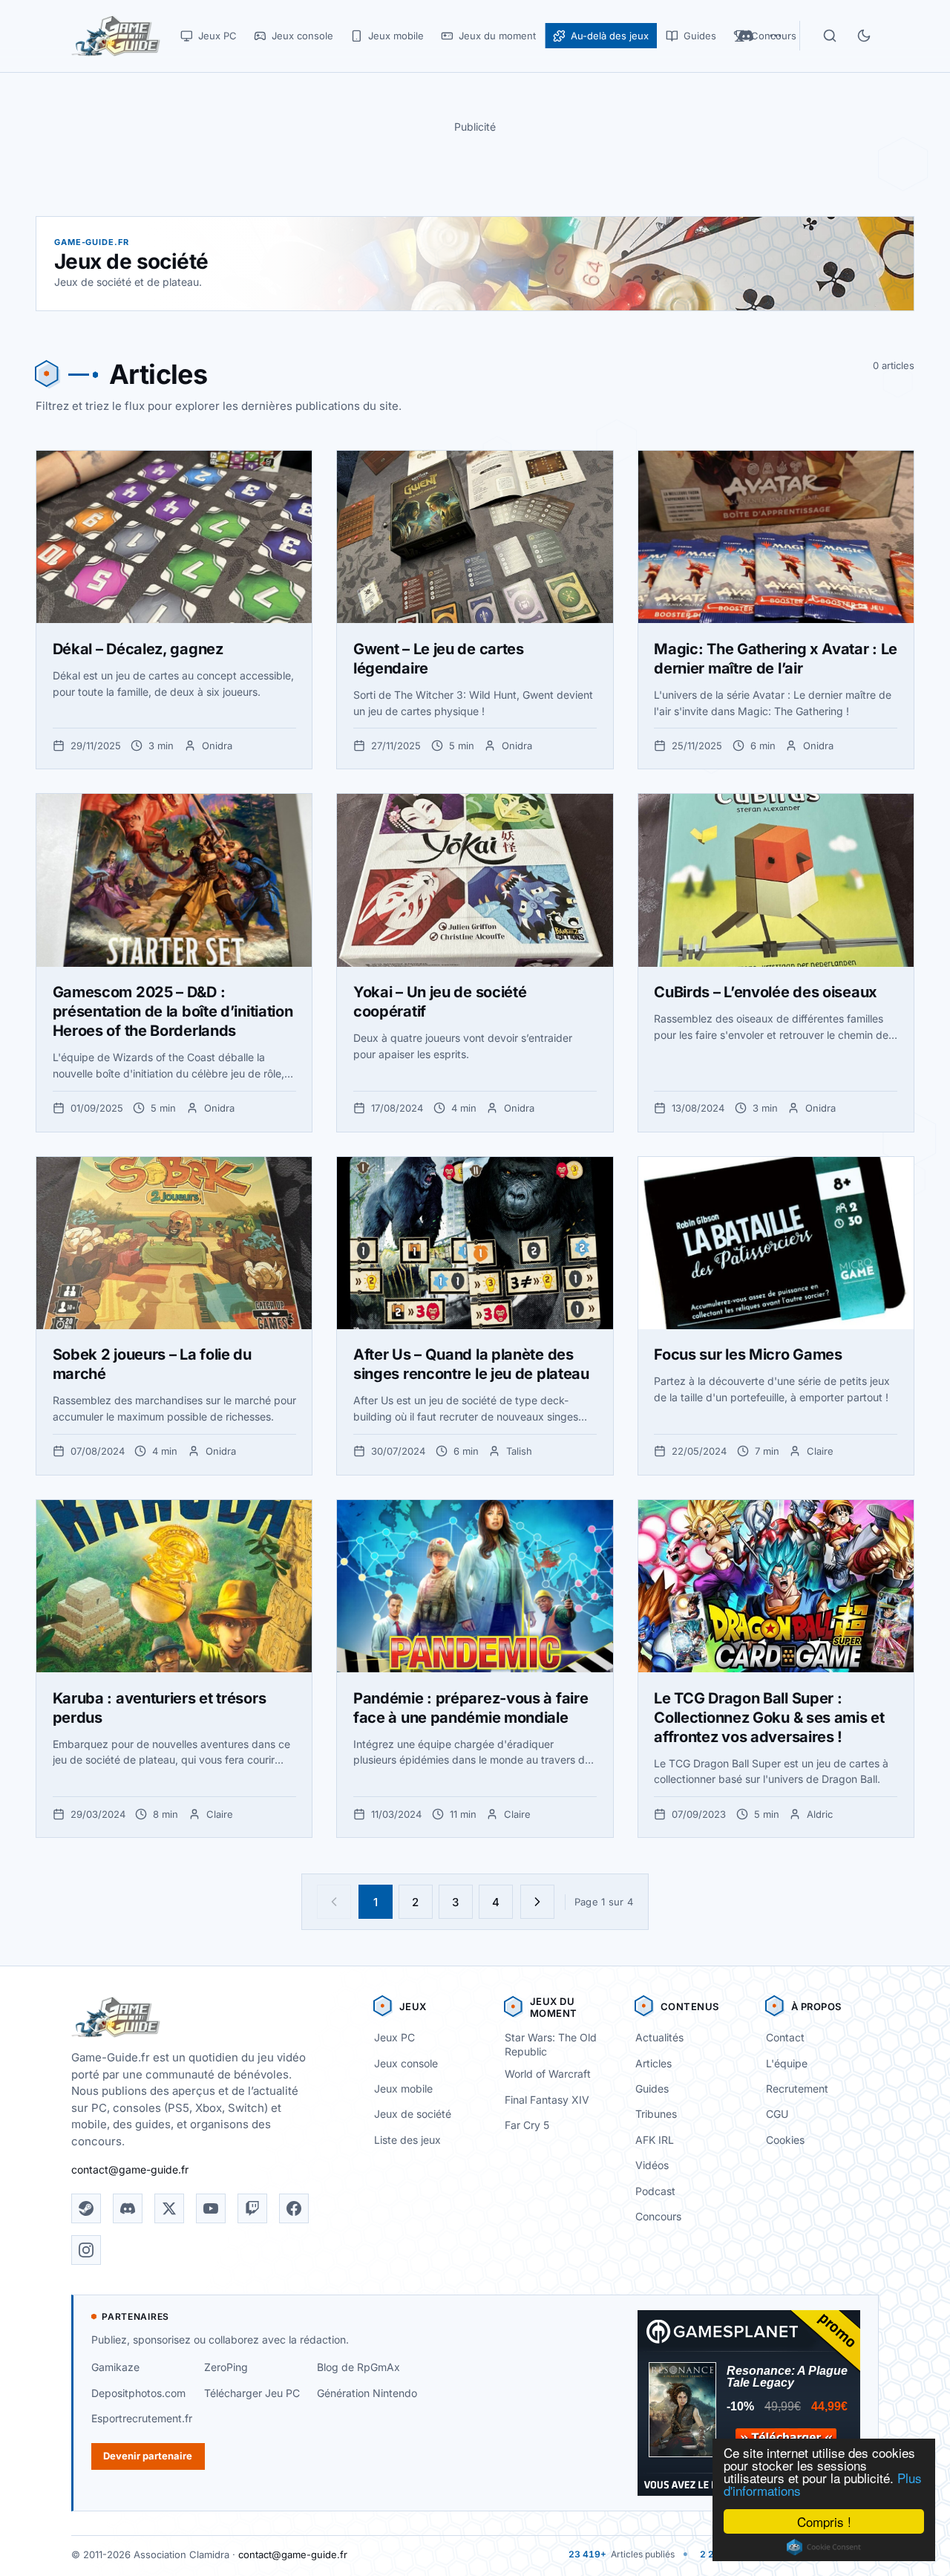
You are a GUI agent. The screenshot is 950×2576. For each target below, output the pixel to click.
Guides (652, 2088)
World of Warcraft (548, 2074)
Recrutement (797, 2088)
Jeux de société (413, 2114)
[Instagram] (86, 2250)
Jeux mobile (403, 2088)
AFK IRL (655, 2140)
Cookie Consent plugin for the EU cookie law (824, 2547)
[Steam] (86, 2208)
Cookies (785, 2140)
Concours (658, 2216)
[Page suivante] (537, 1902)
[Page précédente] (334, 1902)
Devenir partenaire (148, 2456)
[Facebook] (294, 2208)
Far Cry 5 (527, 2125)
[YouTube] (211, 2208)
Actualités (659, 2037)
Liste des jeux (407, 2140)
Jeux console (406, 2063)
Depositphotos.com (138, 2393)
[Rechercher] (830, 36)
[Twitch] (252, 2208)
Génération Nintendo (367, 2393)
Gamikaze (115, 2367)
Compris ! (824, 2521)
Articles (653, 2063)
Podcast (655, 2191)
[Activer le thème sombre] (864, 36)
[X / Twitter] (169, 2208)
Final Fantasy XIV (547, 2100)
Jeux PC (394, 2037)
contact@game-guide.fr (130, 2169)
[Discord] (128, 2208)
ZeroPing (226, 2367)
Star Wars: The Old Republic (551, 2044)
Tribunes (656, 2114)
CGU (777, 2114)
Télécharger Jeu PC (252, 2393)
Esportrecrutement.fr (142, 2418)
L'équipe (787, 2063)
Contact (785, 2037)
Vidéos (652, 2165)
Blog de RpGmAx (358, 2367)
